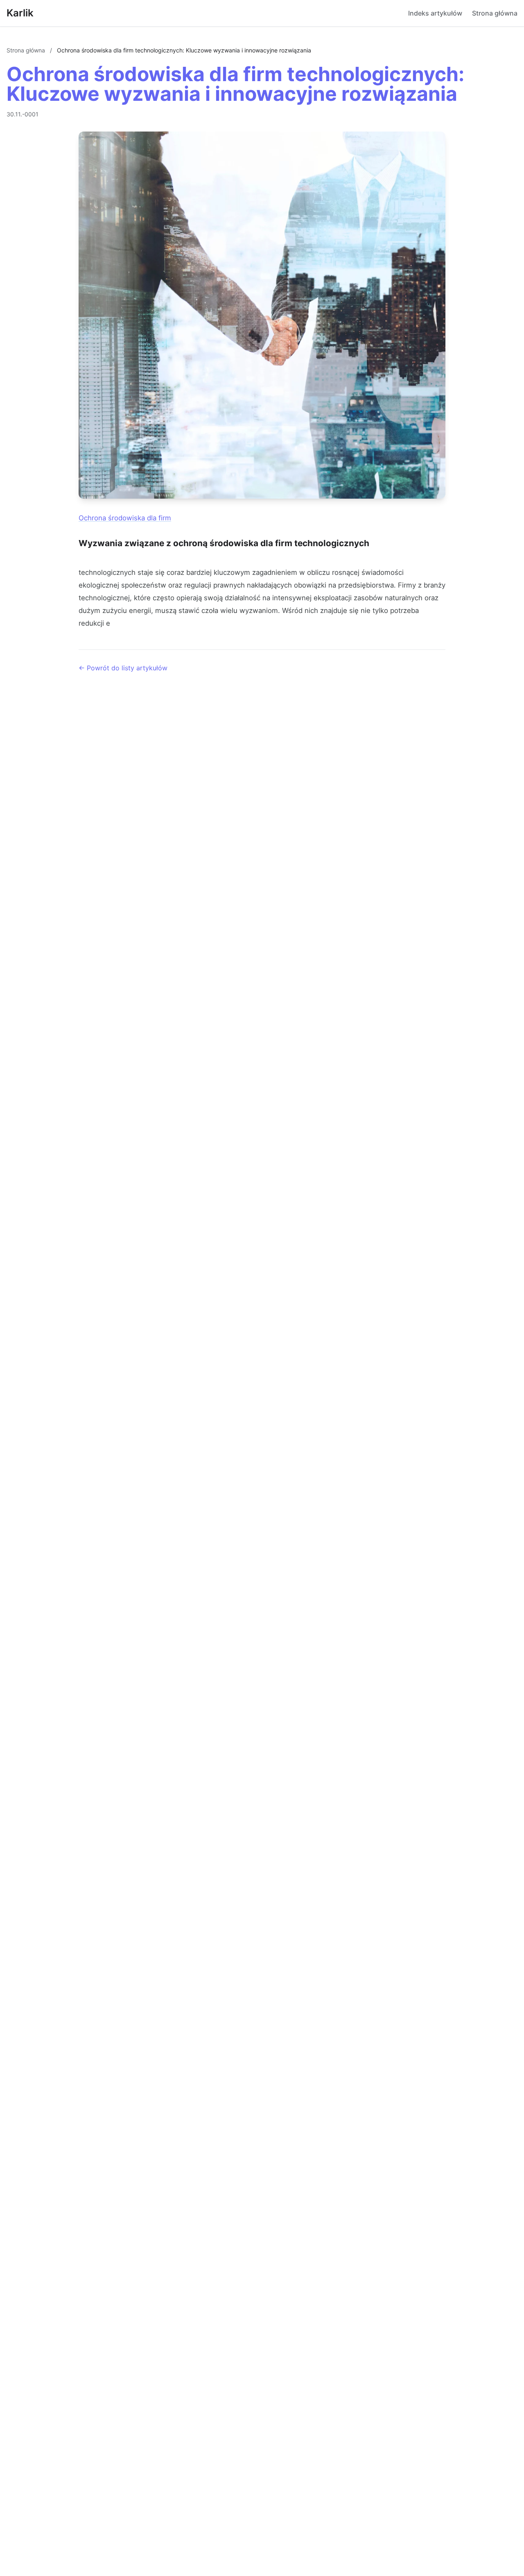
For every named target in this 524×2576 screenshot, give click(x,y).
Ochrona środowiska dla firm (125, 518)
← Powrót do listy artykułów (123, 668)
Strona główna (495, 13)
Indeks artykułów (435, 13)
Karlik (20, 13)
